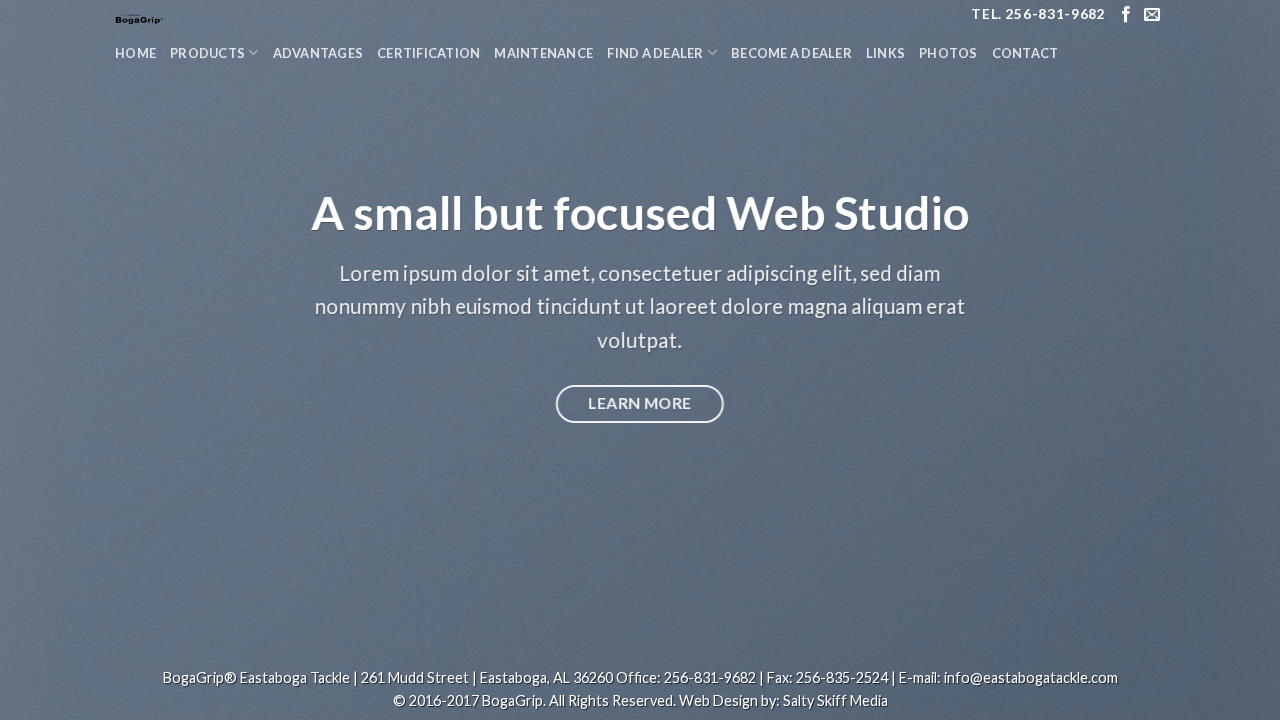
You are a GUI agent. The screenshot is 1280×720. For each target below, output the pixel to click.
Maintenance (543, 53)
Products (207, 53)
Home (135, 53)
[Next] (1229, 360)
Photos (948, 53)
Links (885, 53)
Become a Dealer (791, 53)
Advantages (318, 53)
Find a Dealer (655, 53)
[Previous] (51, 360)
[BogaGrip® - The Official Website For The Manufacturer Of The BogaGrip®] (239, 15)
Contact (1025, 53)
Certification (428, 53)
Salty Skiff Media (835, 700)
